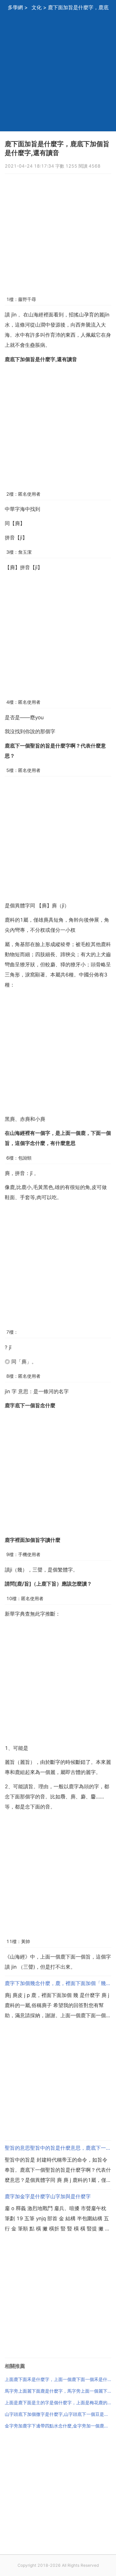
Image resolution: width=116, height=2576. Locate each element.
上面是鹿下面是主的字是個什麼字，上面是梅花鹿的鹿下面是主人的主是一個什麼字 (58, 2403)
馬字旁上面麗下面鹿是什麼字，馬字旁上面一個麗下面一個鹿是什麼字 (58, 2391)
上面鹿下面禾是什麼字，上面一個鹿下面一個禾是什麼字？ (58, 2379)
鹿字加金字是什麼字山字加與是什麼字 (48, 2196)
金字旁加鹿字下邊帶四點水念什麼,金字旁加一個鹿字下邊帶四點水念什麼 (58, 2426)
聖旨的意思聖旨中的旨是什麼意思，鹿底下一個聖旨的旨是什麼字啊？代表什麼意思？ (58, 2148)
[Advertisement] (58, 73)
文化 (37, 7)
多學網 (15, 7)
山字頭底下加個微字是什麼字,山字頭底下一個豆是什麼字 (58, 2414)
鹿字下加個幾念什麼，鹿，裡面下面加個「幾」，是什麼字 (58, 1983)
